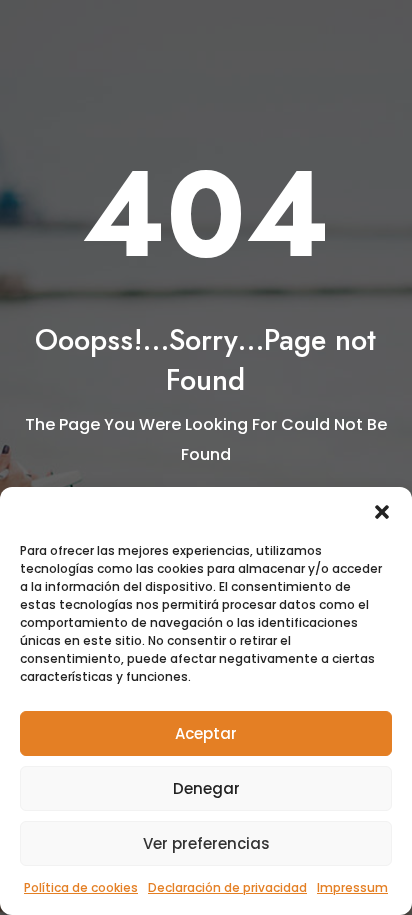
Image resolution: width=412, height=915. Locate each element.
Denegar (206, 788)
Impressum (352, 887)
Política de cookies (81, 887)
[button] (382, 512)
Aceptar (206, 733)
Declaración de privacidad (227, 887)
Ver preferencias (206, 843)
